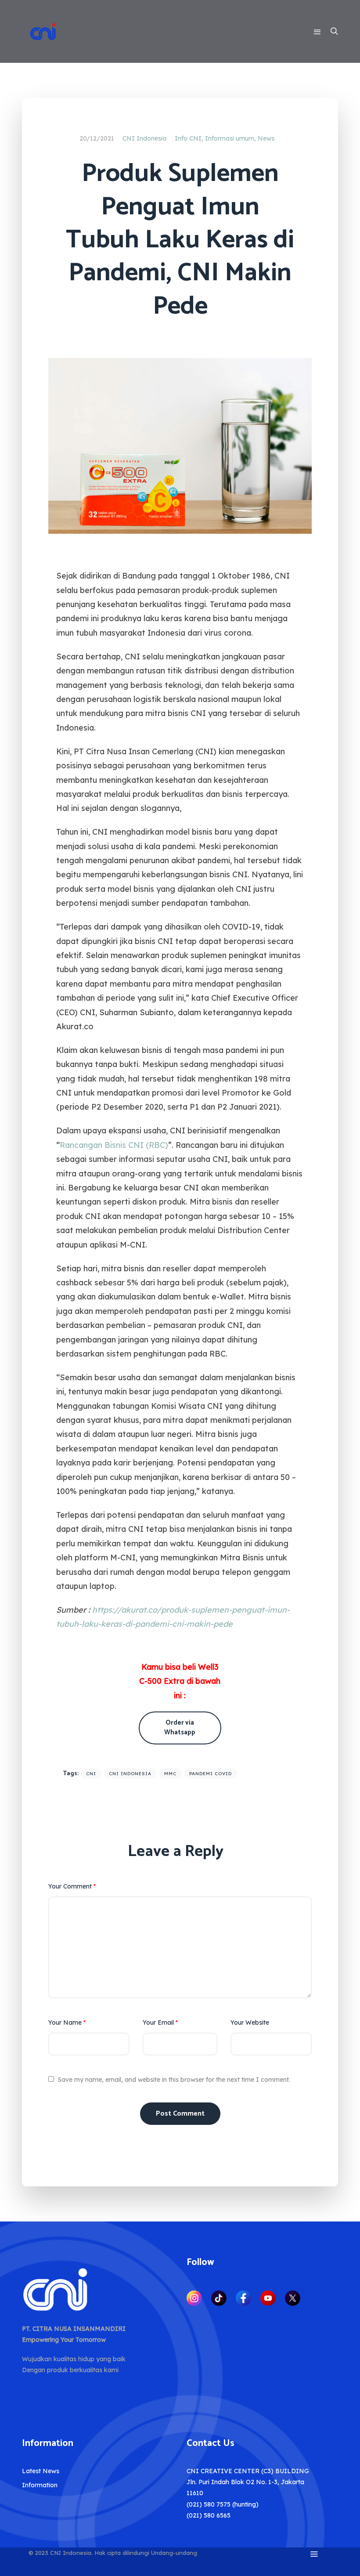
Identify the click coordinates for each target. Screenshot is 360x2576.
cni (91, 1774)
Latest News (41, 2471)
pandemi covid (211, 1774)
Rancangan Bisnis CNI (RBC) (114, 1145)
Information (40, 2485)
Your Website (250, 2022)
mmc (170, 1774)
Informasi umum (230, 138)
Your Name (67, 2022)
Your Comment (72, 1886)
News (266, 138)
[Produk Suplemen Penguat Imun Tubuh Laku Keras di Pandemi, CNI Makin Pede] (180, 445)
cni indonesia (130, 1774)
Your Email (160, 2022)
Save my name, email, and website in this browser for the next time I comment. (174, 2080)
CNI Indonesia (144, 138)
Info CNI (188, 138)
